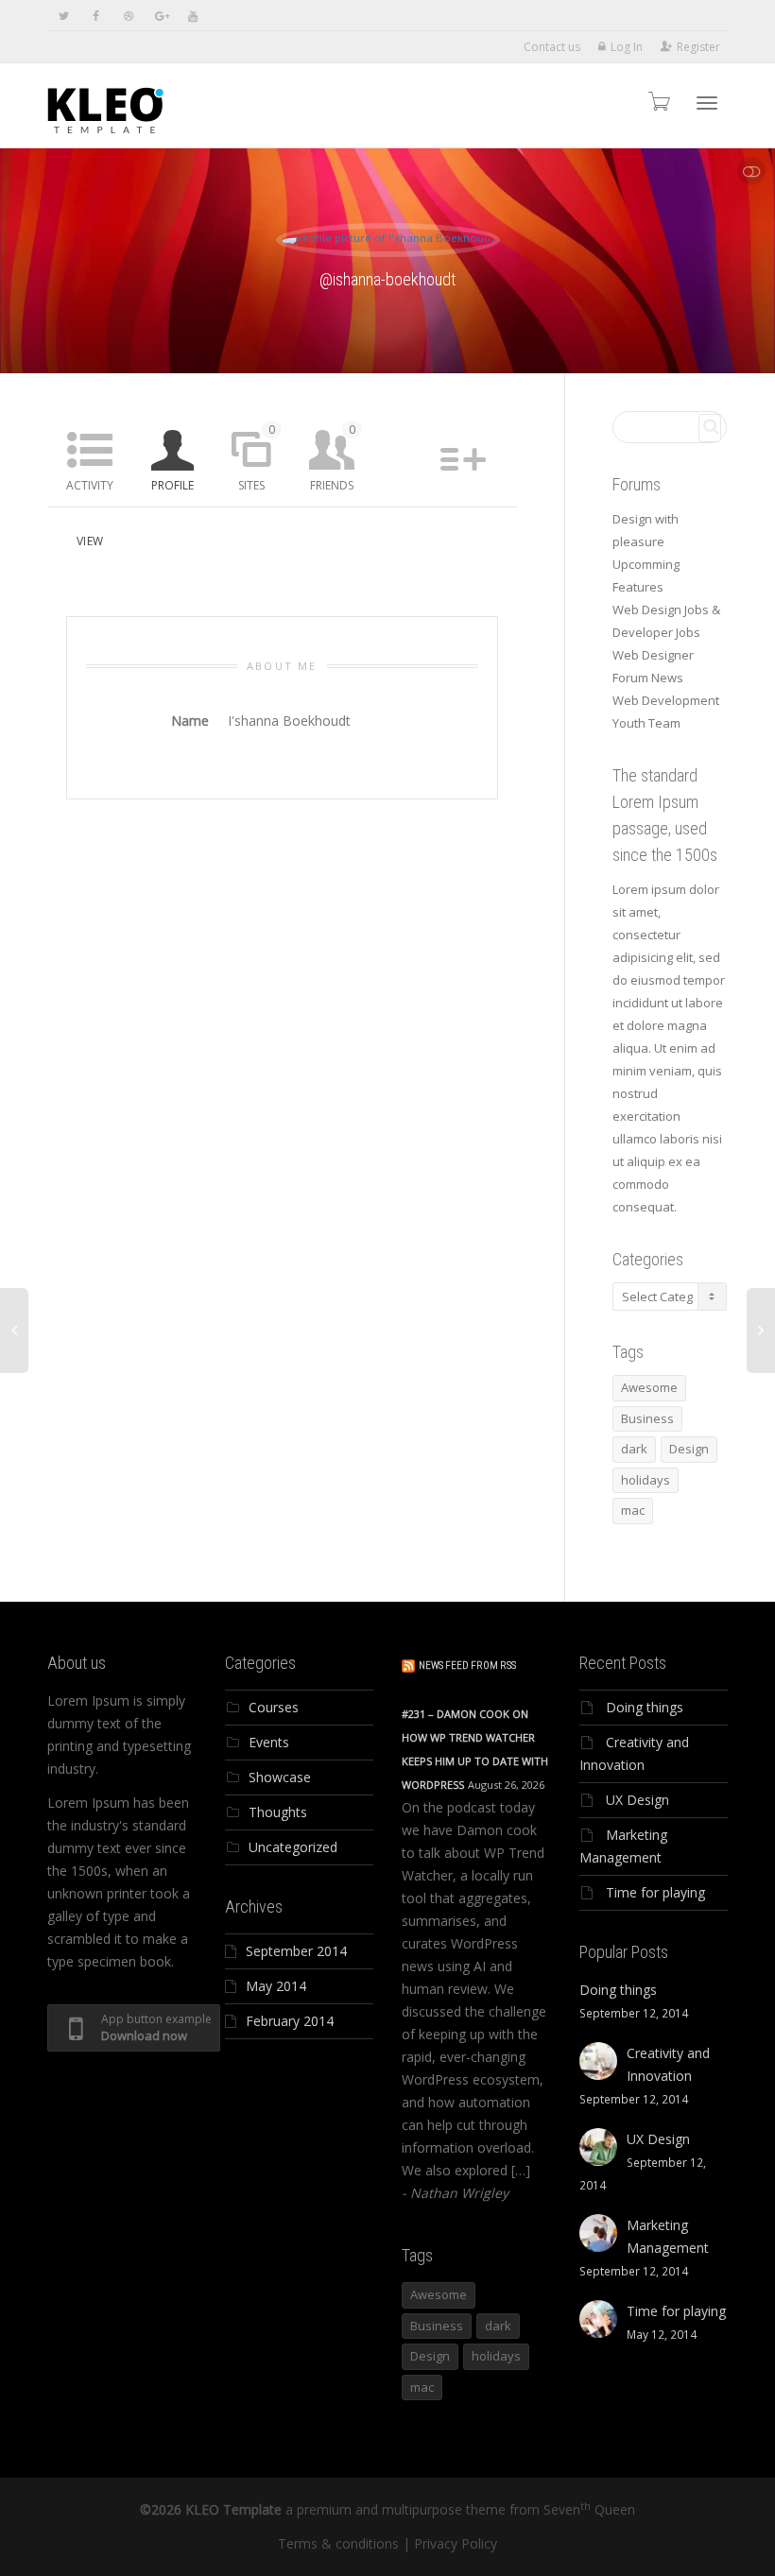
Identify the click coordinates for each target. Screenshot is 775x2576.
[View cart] (658, 101)
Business (647, 1418)
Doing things (645, 1707)
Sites (257, 457)
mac (633, 1510)
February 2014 (290, 2021)
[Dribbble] (128, 16)
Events (269, 1742)
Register (698, 47)
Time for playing (655, 1892)
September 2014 (296, 1951)
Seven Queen (589, 2509)
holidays (646, 1480)
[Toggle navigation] (707, 103)
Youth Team (646, 723)
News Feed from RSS (467, 1666)
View (90, 541)
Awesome (649, 1387)
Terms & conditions (338, 2543)
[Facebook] (96, 16)
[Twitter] (64, 16)
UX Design (637, 1800)
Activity (90, 485)
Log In (627, 47)
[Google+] (160, 16)
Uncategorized (293, 1847)
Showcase (280, 1777)
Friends (333, 457)
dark (634, 1449)
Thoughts (278, 1812)
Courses (274, 1707)
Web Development (666, 700)
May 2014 (276, 1986)
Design (689, 1449)
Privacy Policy (456, 2543)
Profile (172, 485)
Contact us (552, 47)
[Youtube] (192, 16)
